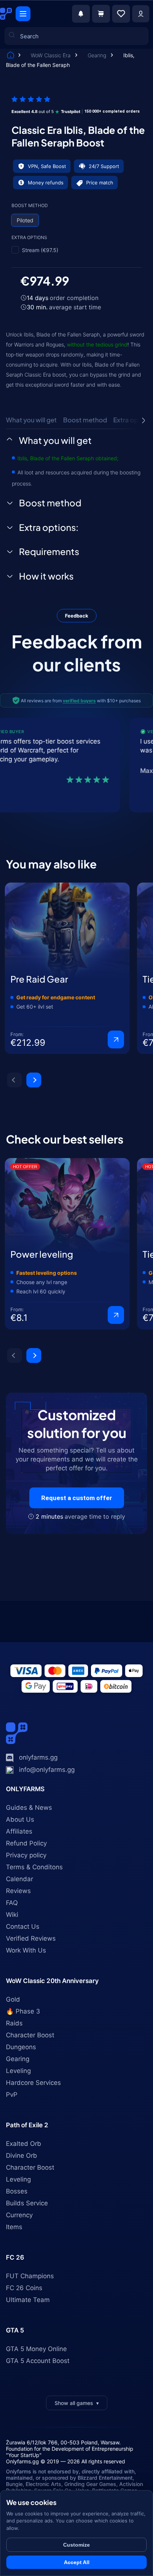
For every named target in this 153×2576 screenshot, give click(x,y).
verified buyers (79, 701)
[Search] (16, 108)
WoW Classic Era (51, 55)
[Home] (11, 56)
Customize (76, 2545)
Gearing (98, 55)
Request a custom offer (77, 1498)
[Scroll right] (143, 420)
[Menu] (23, 14)
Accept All (77, 2562)
